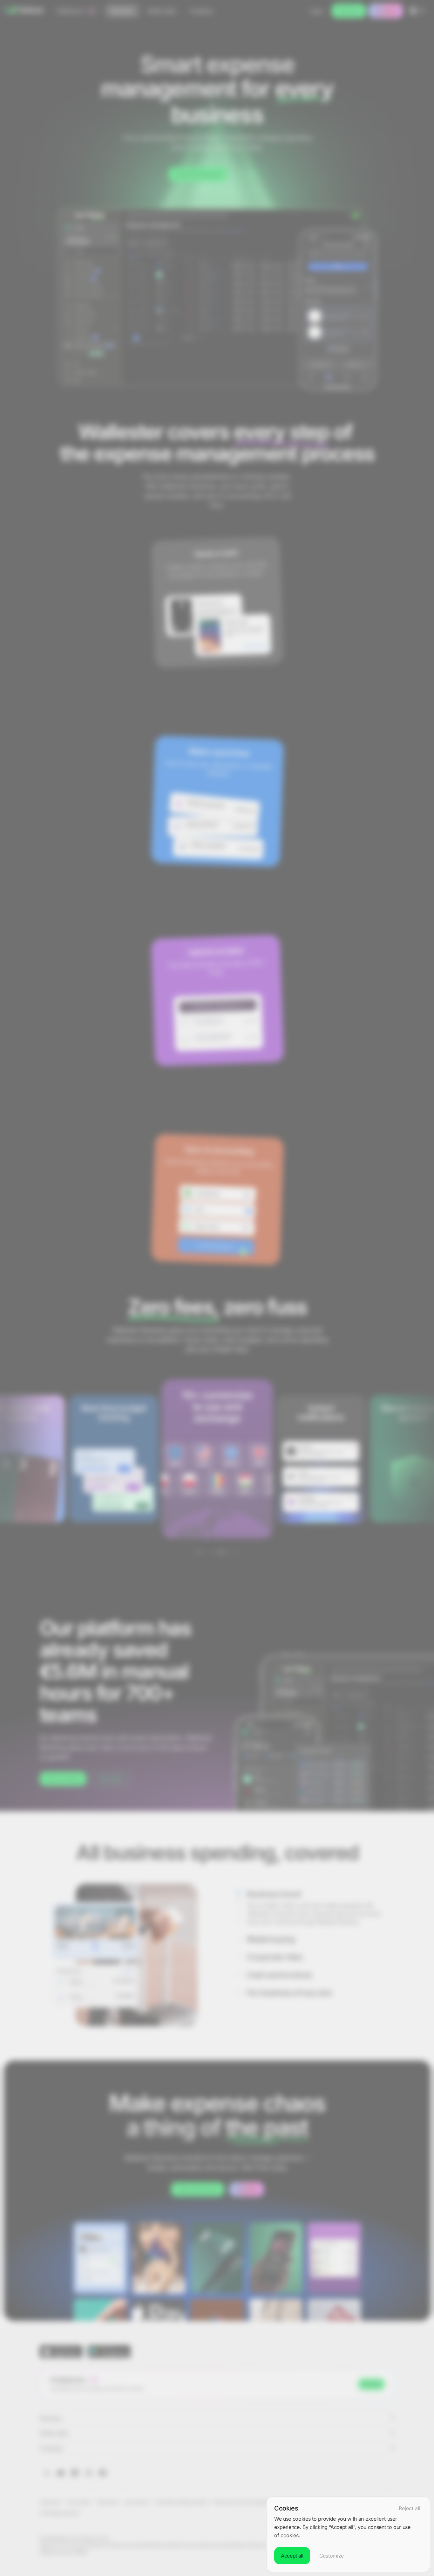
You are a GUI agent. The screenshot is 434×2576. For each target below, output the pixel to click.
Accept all (292, 2556)
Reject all (410, 2508)
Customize (332, 2556)
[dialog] (348, 2534)
